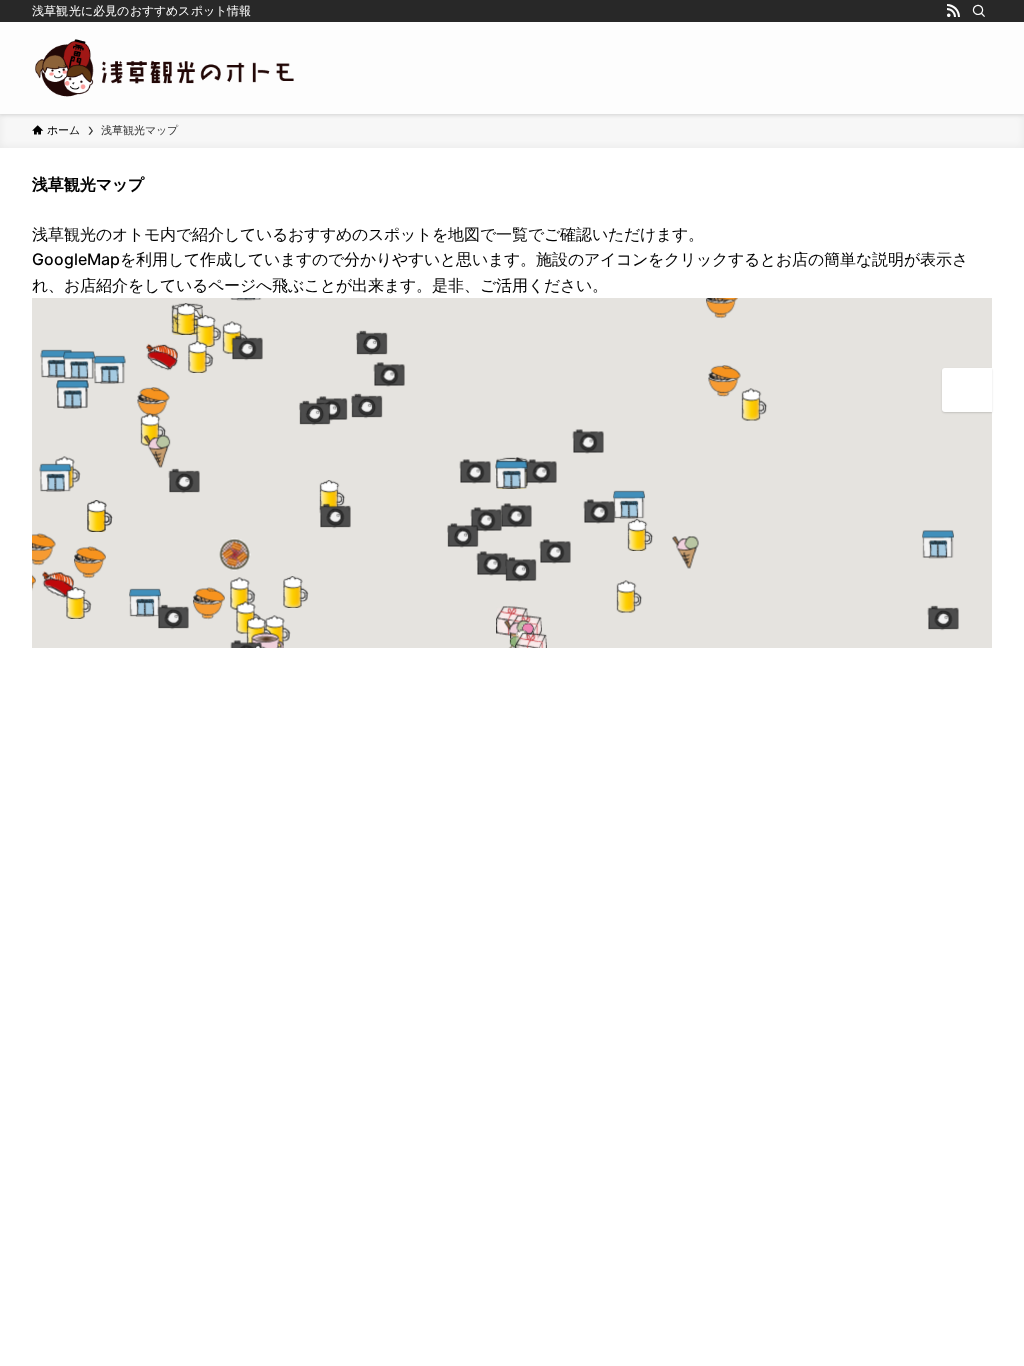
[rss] (953, 11)
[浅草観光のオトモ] (166, 68)
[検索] (979, 11)
